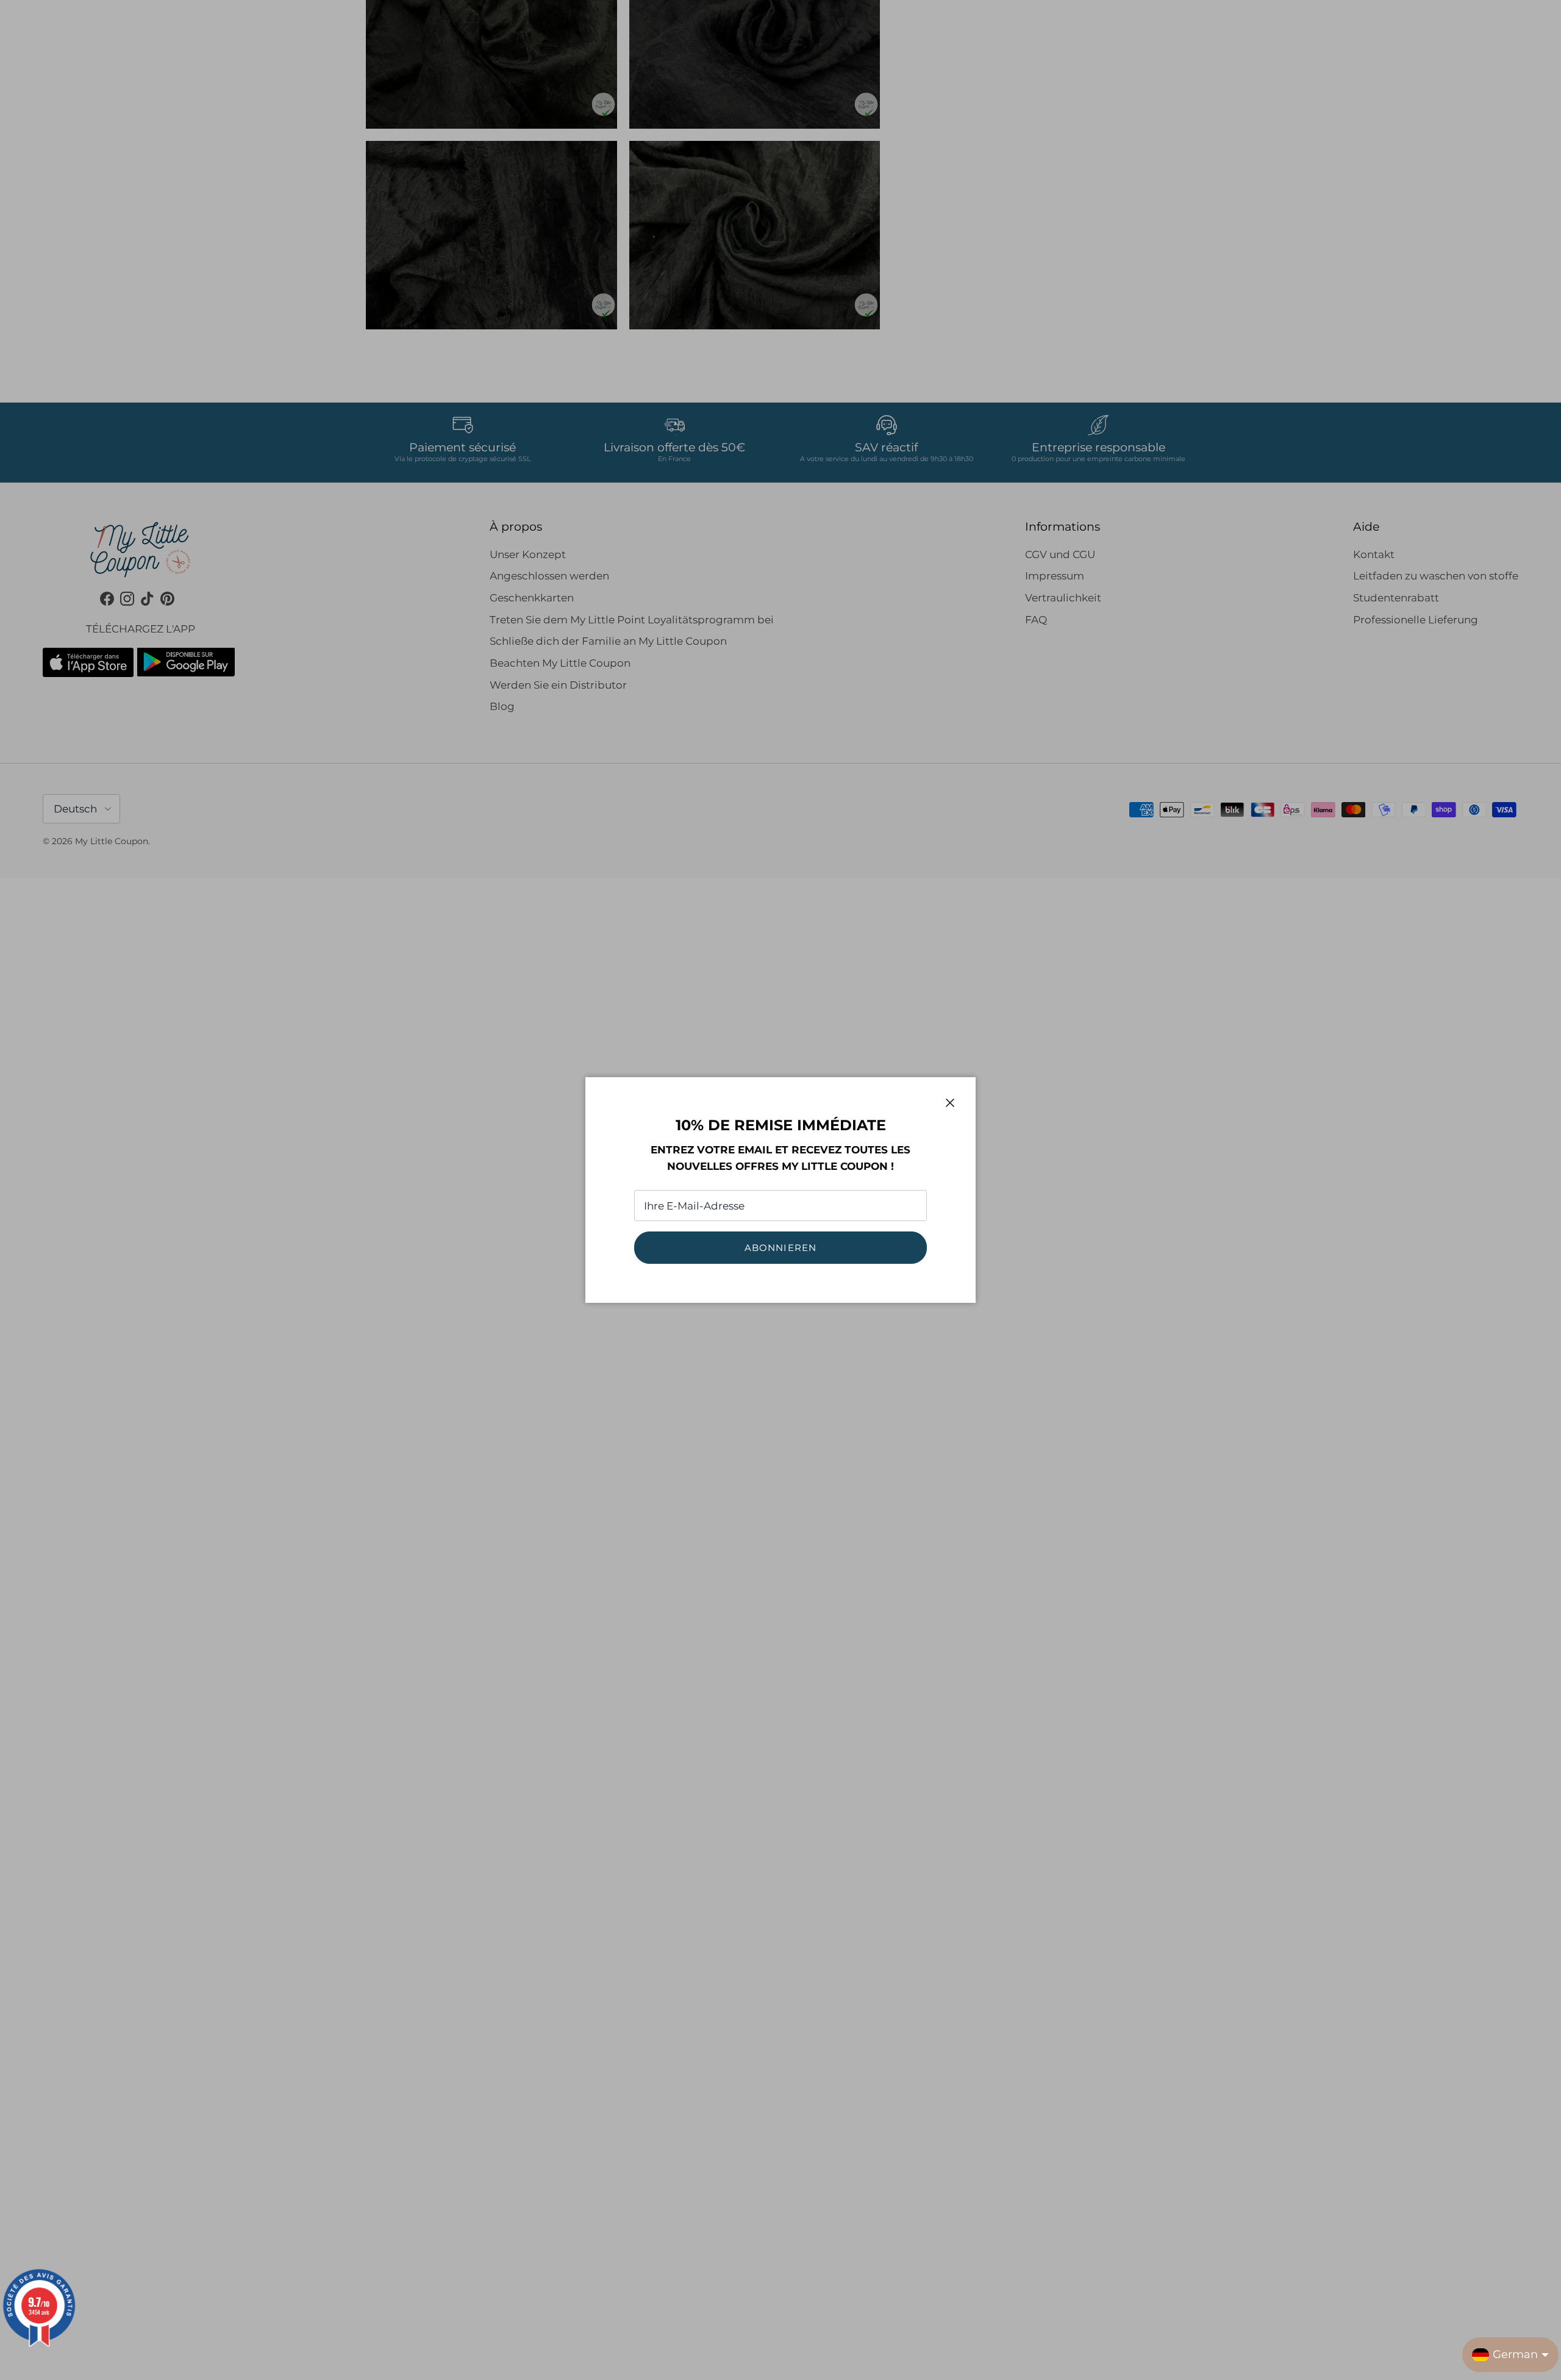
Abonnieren (781, 1248)
